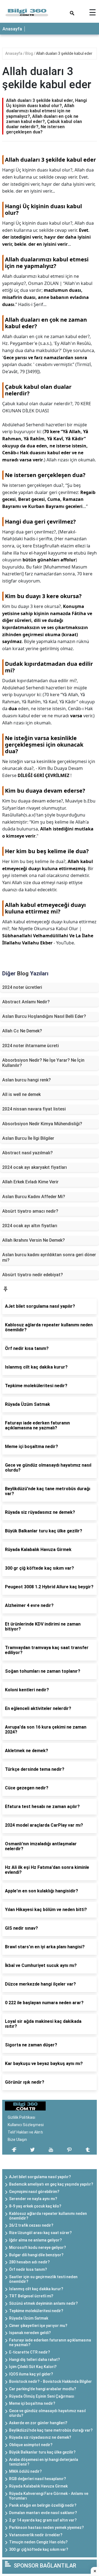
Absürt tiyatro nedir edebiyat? (33, 1275)
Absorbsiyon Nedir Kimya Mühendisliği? (42, 1124)
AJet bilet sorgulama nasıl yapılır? (40, 2177)
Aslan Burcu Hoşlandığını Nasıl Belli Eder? (44, 1016)
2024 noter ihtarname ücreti (31, 1046)
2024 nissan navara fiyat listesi (34, 1109)
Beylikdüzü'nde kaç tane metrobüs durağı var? (51, 2430)
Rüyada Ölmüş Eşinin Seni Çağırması (42, 2396)
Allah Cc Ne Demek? (22, 1031)
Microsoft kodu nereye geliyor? (38, 2247)
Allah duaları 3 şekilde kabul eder (64, 53)
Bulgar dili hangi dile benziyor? (36, 2255)
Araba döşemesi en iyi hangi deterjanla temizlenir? (44, 2462)
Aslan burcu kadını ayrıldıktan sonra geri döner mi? (49, 1257)
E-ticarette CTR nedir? (30, 2352)
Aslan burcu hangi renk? (27, 1080)
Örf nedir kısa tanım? (28, 2269)
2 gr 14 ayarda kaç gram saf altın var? (43, 2520)
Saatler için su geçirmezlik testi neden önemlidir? (43, 2279)
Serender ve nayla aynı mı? (33, 2199)
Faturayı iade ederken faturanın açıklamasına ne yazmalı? (50, 2342)
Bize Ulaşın (17, 2140)
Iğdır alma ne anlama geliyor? (35, 2240)
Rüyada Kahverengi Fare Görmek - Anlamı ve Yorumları (49, 2496)
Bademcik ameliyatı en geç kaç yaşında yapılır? (51, 2184)
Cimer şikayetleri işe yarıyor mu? (38, 2326)
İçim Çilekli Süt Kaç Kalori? (33, 2367)
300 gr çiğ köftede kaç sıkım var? (39, 2549)
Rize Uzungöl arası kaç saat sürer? (40, 2233)
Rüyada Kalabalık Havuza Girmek (38, 2486)
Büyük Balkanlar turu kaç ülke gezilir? (42, 2452)
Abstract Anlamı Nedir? (26, 1002)
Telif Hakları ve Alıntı (25, 2132)
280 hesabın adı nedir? (29, 2262)
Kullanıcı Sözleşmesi (26, 2125)
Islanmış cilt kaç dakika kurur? (36, 2289)
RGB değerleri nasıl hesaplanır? (38, 2479)
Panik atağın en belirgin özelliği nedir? (43, 2505)
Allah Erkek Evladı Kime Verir (30, 1182)
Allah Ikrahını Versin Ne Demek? (34, 1240)
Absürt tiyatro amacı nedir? (30, 1211)
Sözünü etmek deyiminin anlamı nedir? (43, 2303)
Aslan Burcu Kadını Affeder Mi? (34, 1197)
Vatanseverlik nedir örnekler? (36, 2535)
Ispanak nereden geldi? (30, 2333)
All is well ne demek (21, 1094)
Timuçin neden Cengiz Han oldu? (38, 2542)
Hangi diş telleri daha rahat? (35, 2360)
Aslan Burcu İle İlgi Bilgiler (28, 1138)
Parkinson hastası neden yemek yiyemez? (46, 2528)
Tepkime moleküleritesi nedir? (36, 2311)
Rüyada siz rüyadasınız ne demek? (40, 2437)
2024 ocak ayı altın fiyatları (30, 1226)
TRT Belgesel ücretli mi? (31, 2296)
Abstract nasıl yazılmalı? (28, 1153)
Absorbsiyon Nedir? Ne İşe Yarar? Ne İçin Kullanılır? (43, 1063)
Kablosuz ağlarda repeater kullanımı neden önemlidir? (48, 2216)
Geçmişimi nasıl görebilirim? (34, 2192)
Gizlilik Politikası (21, 2117)
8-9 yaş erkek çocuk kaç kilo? (35, 2206)
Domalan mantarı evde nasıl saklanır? (43, 2513)
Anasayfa (12, 29)
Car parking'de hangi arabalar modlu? (43, 2389)
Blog (30, 53)
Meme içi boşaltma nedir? (32, 2403)
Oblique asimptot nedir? (31, 2445)
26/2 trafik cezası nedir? (31, 2225)
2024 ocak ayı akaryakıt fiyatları (35, 1167)
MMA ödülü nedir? (25, 2471)
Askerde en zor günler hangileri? (38, 2423)
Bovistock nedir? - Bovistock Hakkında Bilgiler (50, 2381)
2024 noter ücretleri (22, 987)
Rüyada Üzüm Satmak (29, 2318)
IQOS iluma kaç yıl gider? (31, 2374)
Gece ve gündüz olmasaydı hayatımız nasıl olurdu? (47, 2413)
